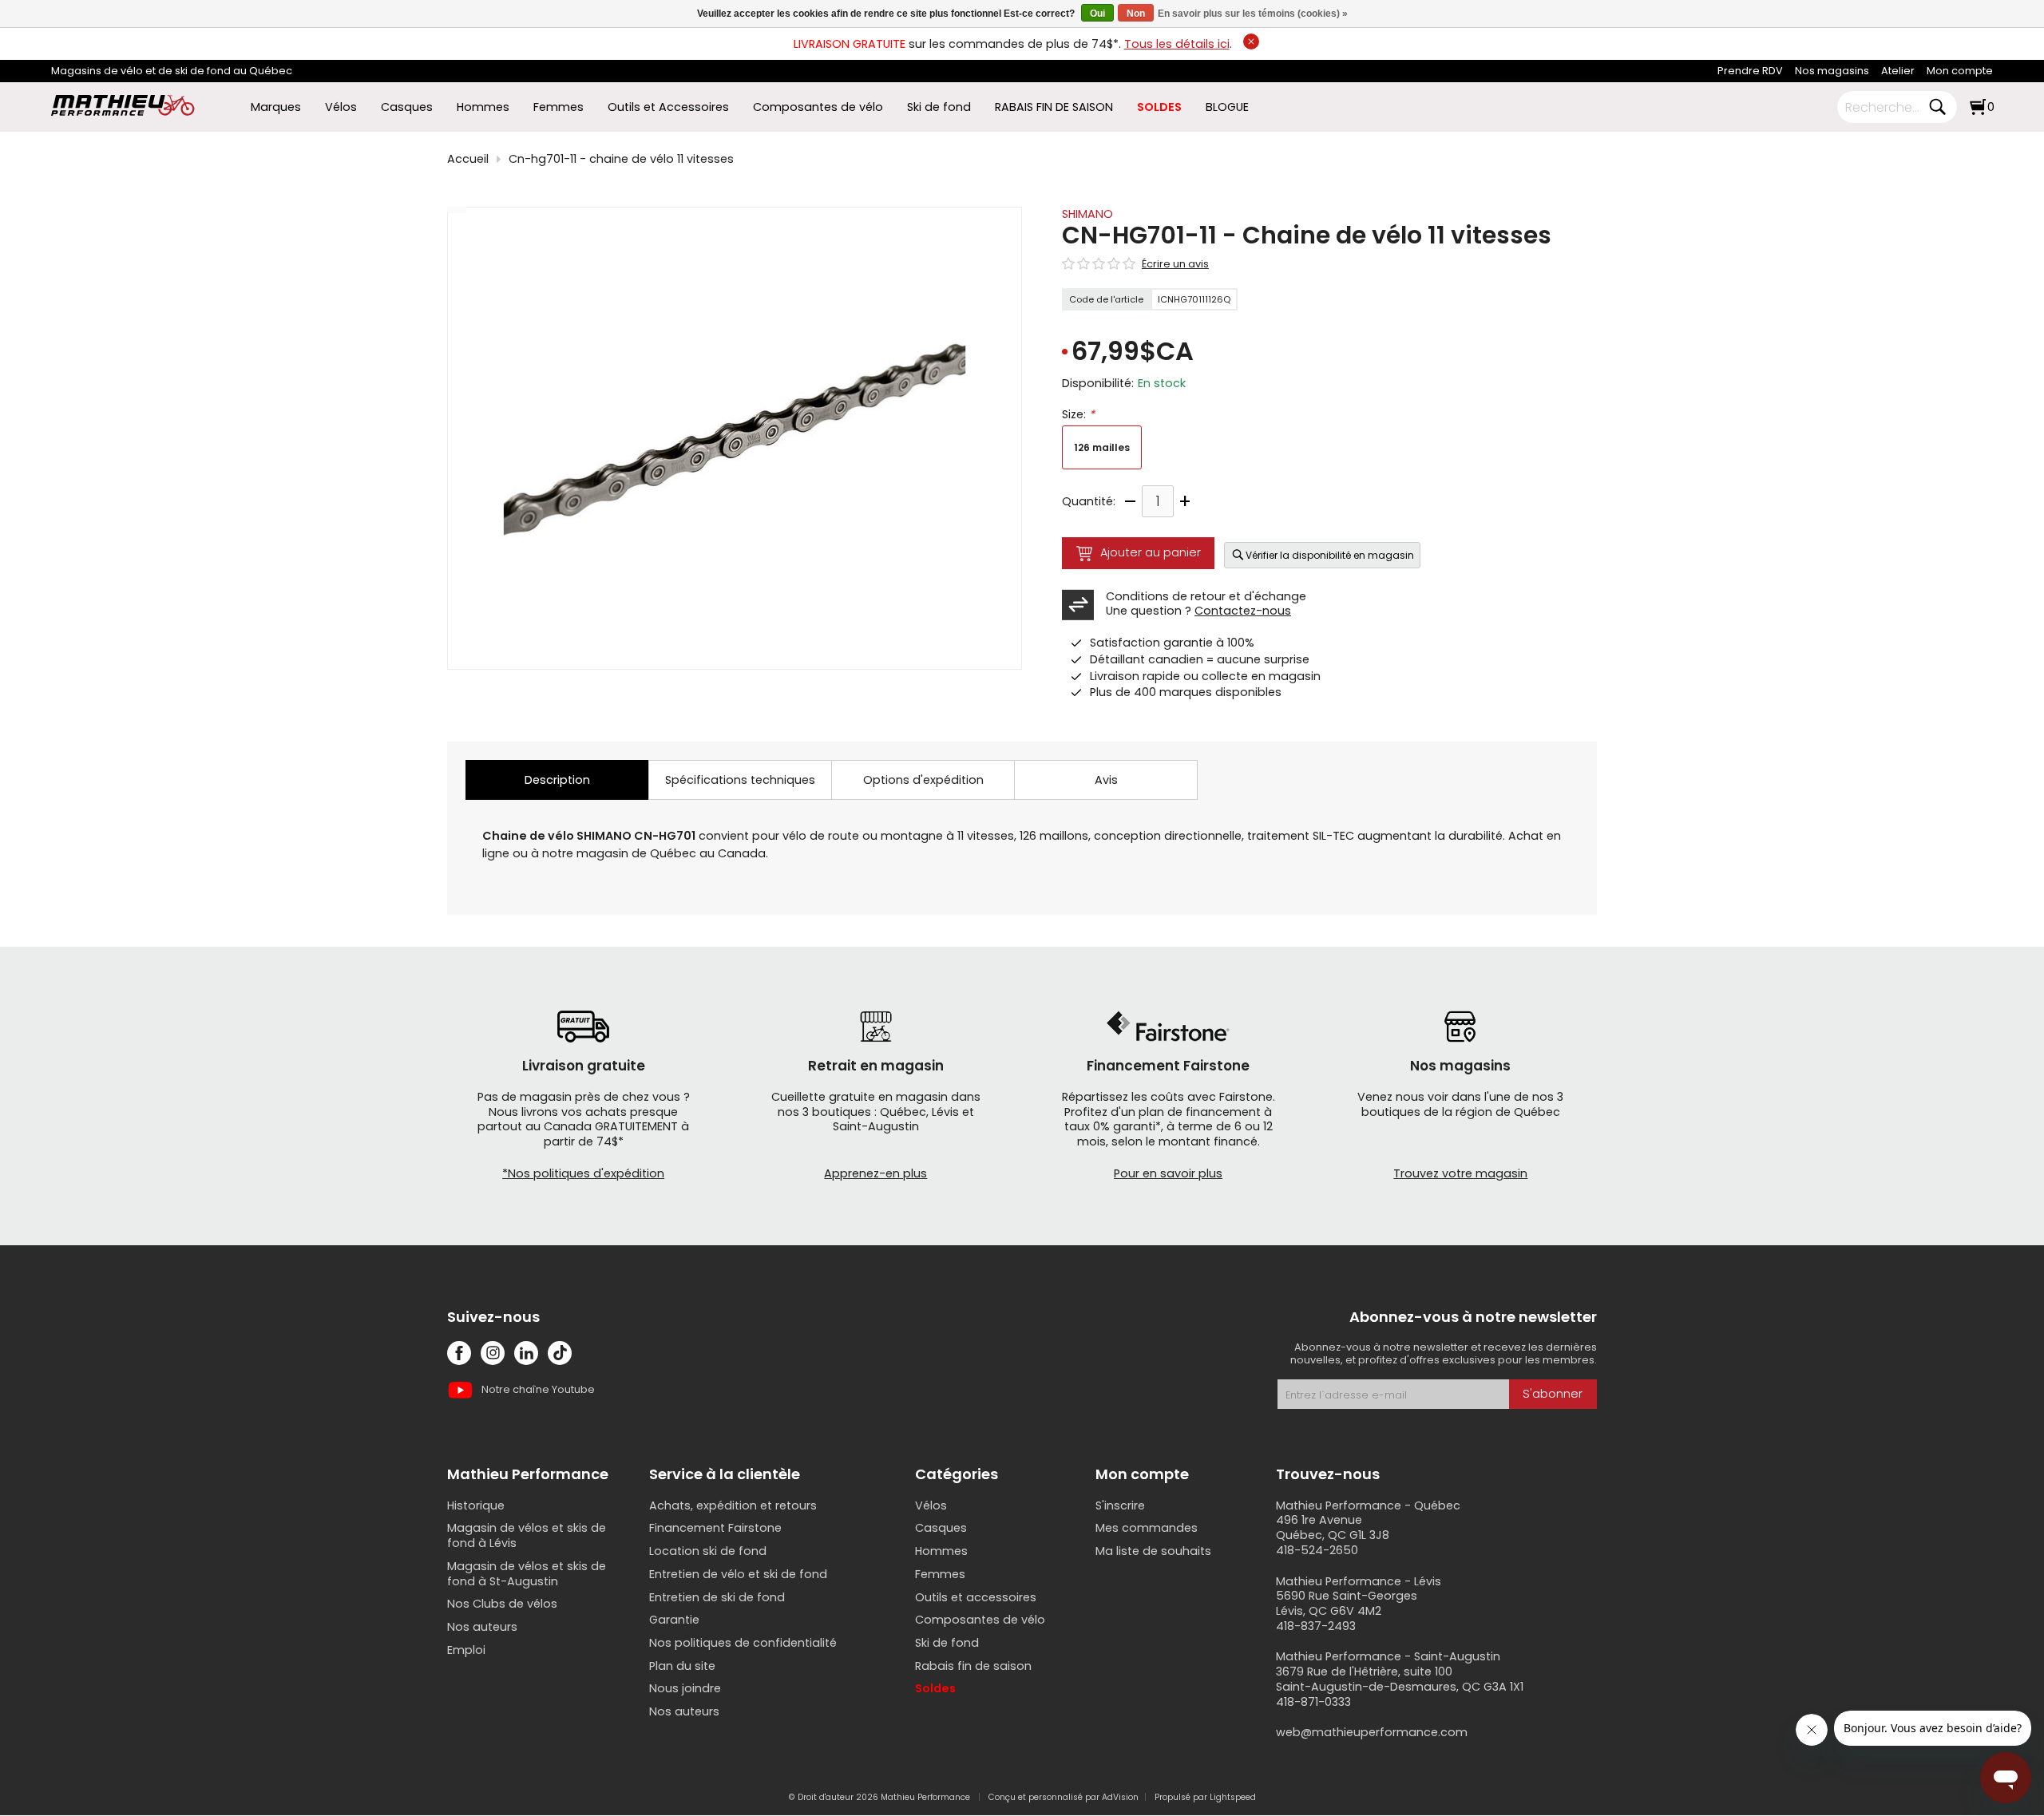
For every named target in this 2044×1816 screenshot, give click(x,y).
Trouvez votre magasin (1460, 1173)
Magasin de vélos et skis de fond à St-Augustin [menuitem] (527, 1574)
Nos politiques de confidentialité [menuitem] (743, 1643)
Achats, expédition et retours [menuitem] (733, 1505)
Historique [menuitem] (476, 1505)
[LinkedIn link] (526, 1353)
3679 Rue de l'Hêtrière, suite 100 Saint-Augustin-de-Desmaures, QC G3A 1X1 (1400, 1679)
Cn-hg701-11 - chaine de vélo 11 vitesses (621, 159)
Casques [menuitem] (407, 107)
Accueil (468, 159)
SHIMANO (1087, 214)
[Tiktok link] (560, 1353)
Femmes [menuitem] (559, 107)
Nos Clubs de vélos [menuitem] (502, 1604)
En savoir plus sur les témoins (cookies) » (1253, 14)
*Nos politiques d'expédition (583, 1173)
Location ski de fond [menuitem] (708, 1551)
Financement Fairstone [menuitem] (715, 1528)
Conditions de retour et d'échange (1206, 596)
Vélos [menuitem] (341, 107)
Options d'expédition (923, 780)
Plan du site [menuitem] (682, 1666)
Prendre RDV (1750, 71)
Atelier (1898, 71)
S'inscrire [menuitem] (1120, 1505)
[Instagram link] (493, 1353)
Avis (1106, 780)
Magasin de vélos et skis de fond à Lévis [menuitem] (527, 1535)
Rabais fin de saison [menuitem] (973, 1666)
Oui (1097, 14)
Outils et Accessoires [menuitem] (668, 107)
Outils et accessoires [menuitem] (976, 1597)
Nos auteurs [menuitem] (482, 1627)
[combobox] (1885, 107)
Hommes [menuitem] (483, 107)
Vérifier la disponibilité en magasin (1330, 555)
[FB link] (459, 1353)
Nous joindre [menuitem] (685, 1688)
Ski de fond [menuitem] (939, 107)
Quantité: (1089, 502)
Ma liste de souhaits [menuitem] (1153, 1551)
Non (1136, 14)
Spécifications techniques (740, 780)
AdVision (1120, 1797)
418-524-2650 (1317, 1550)
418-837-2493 (1316, 1626)
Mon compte (1960, 71)
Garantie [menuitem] (674, 1620)
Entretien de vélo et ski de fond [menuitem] (738, 1574)
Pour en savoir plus (1168, 1173)
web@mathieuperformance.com (1372, 1732)
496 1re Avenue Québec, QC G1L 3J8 (1333, 1527)
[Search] (1937, 107)
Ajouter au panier (1151, 552)
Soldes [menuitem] (935, 1688)
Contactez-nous (1243, 611)
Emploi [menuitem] (466, 1650)
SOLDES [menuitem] (1159, 107)
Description (557, 780)
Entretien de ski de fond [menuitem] (717, 1597)
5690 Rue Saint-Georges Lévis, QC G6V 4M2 (1347, 1603)
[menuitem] (1750, 71)
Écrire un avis (1175, 264)
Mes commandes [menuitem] (1147, 1528)
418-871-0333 (1313, 1702)
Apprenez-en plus (875, 1173)
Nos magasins (1832, 71)
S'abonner (1553, 1394)
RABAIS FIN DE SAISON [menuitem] (1054, 107)
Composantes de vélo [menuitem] (818, 107)
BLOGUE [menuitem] (1227, 107)
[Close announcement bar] (1251, 42)
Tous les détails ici (1177, 44)
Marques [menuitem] (276, 107)
